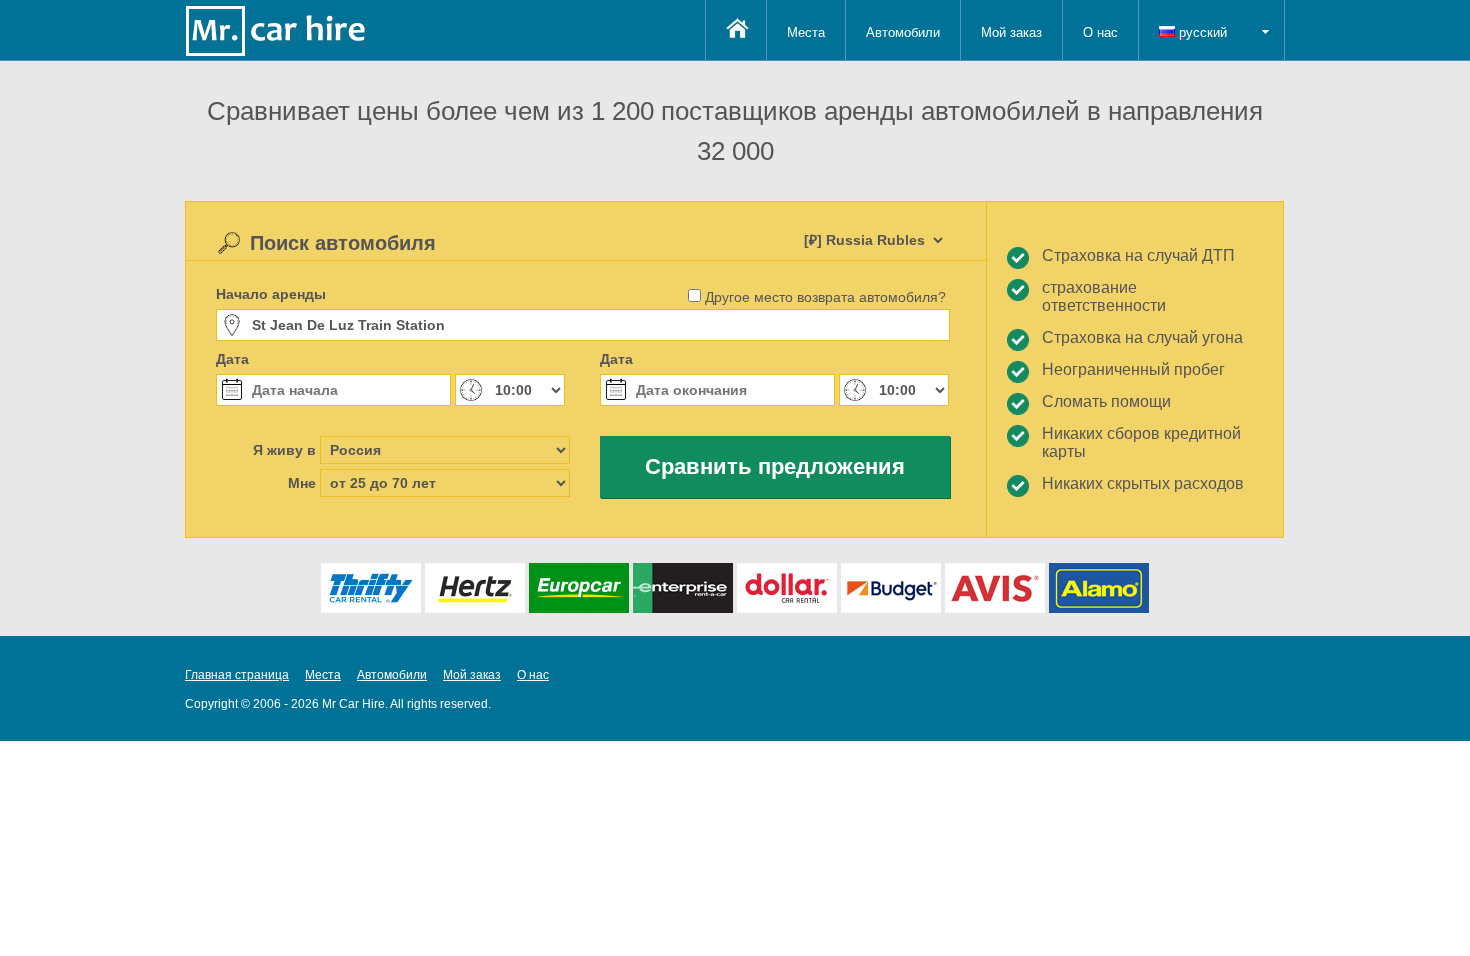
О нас (1100, 32)
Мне (302, 483)
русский (1201, 32)
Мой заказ (1011, 32)
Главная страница (237, 675)
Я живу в (284, 450)
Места (806, 32)
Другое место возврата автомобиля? (825, 297)
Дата (232, 359)
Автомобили (903, 32)
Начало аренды (271, 294)
